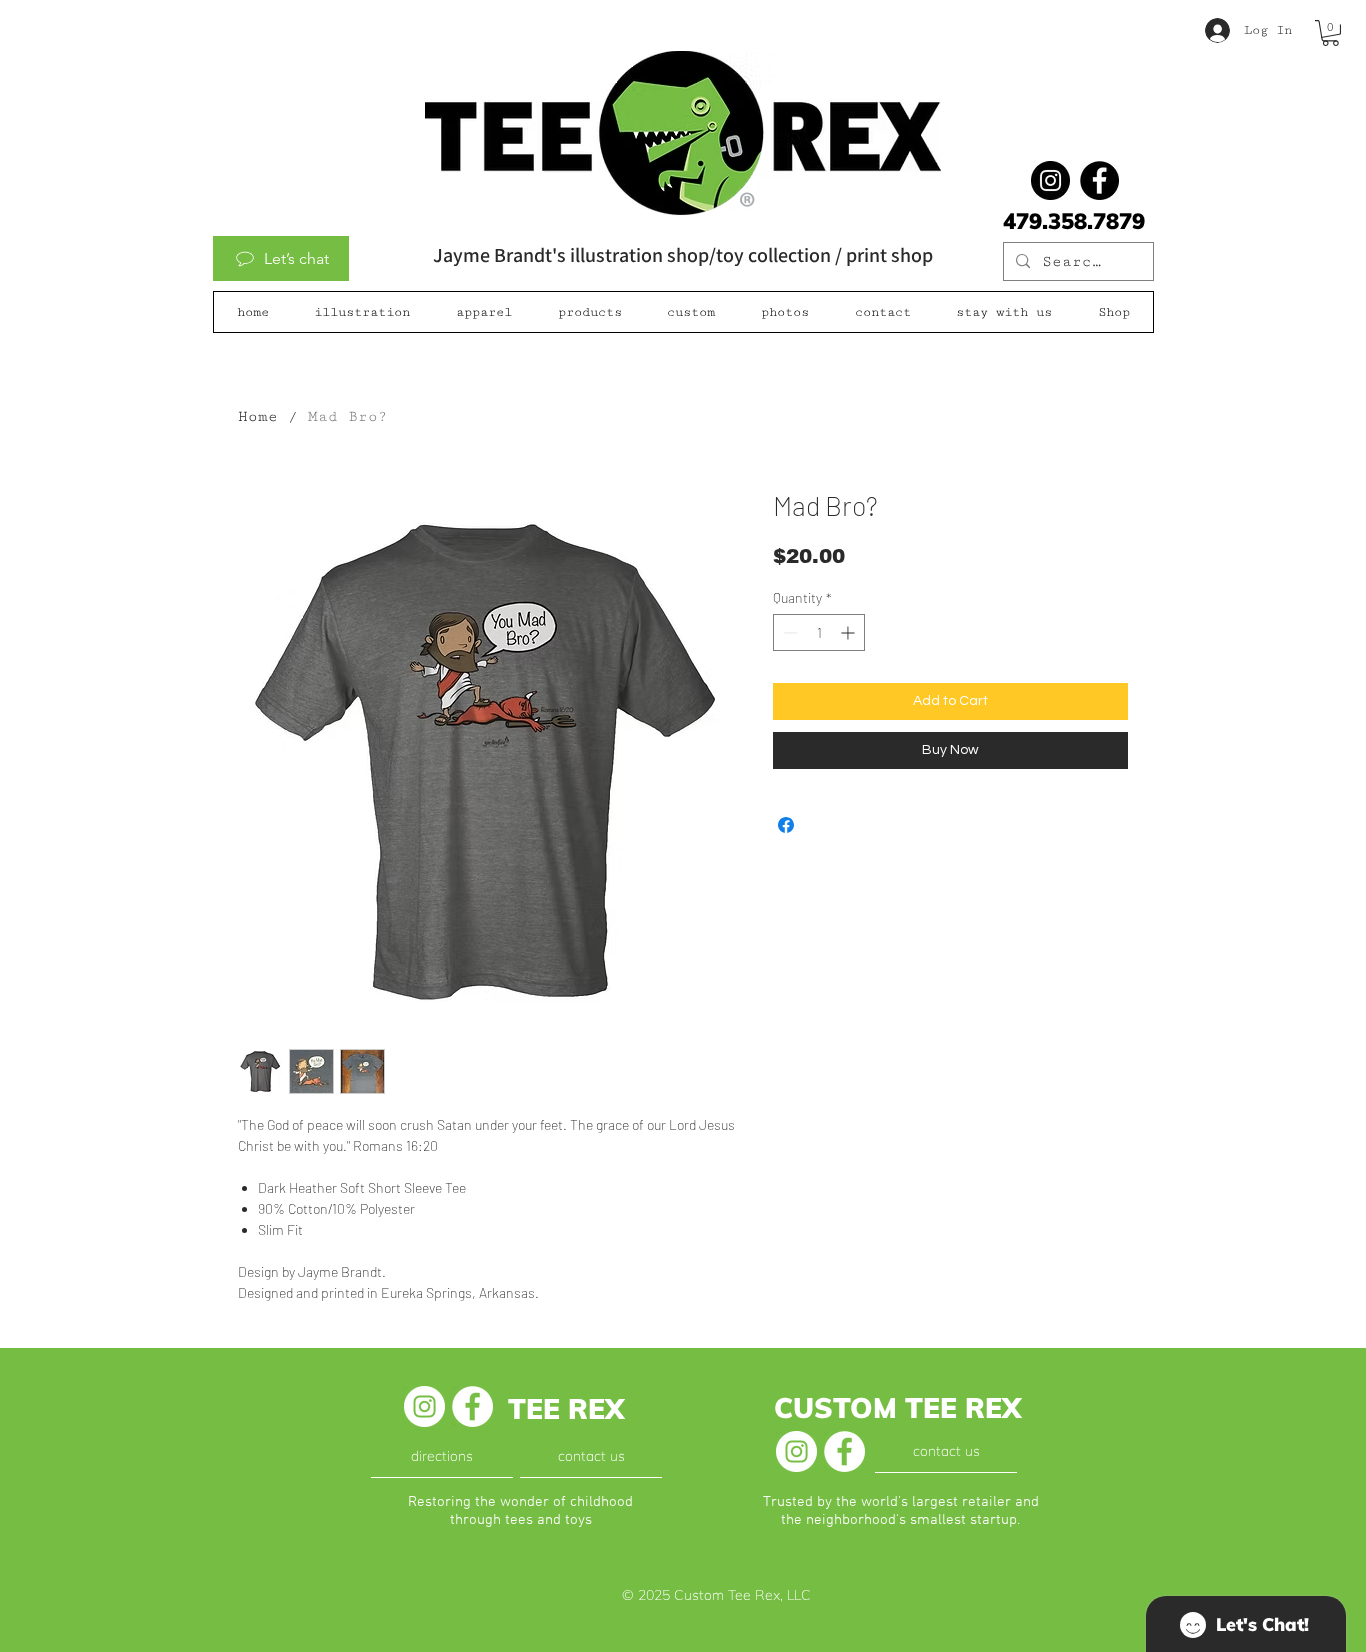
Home (258, 416)
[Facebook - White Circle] (472, 1406)
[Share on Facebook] (786, 825)
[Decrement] (788, 632)
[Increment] (849, 632)
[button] (1330, 33)
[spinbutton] (819, 632)
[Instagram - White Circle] (424, 1406)
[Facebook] (1099, 180)
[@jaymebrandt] (1050, 180)
